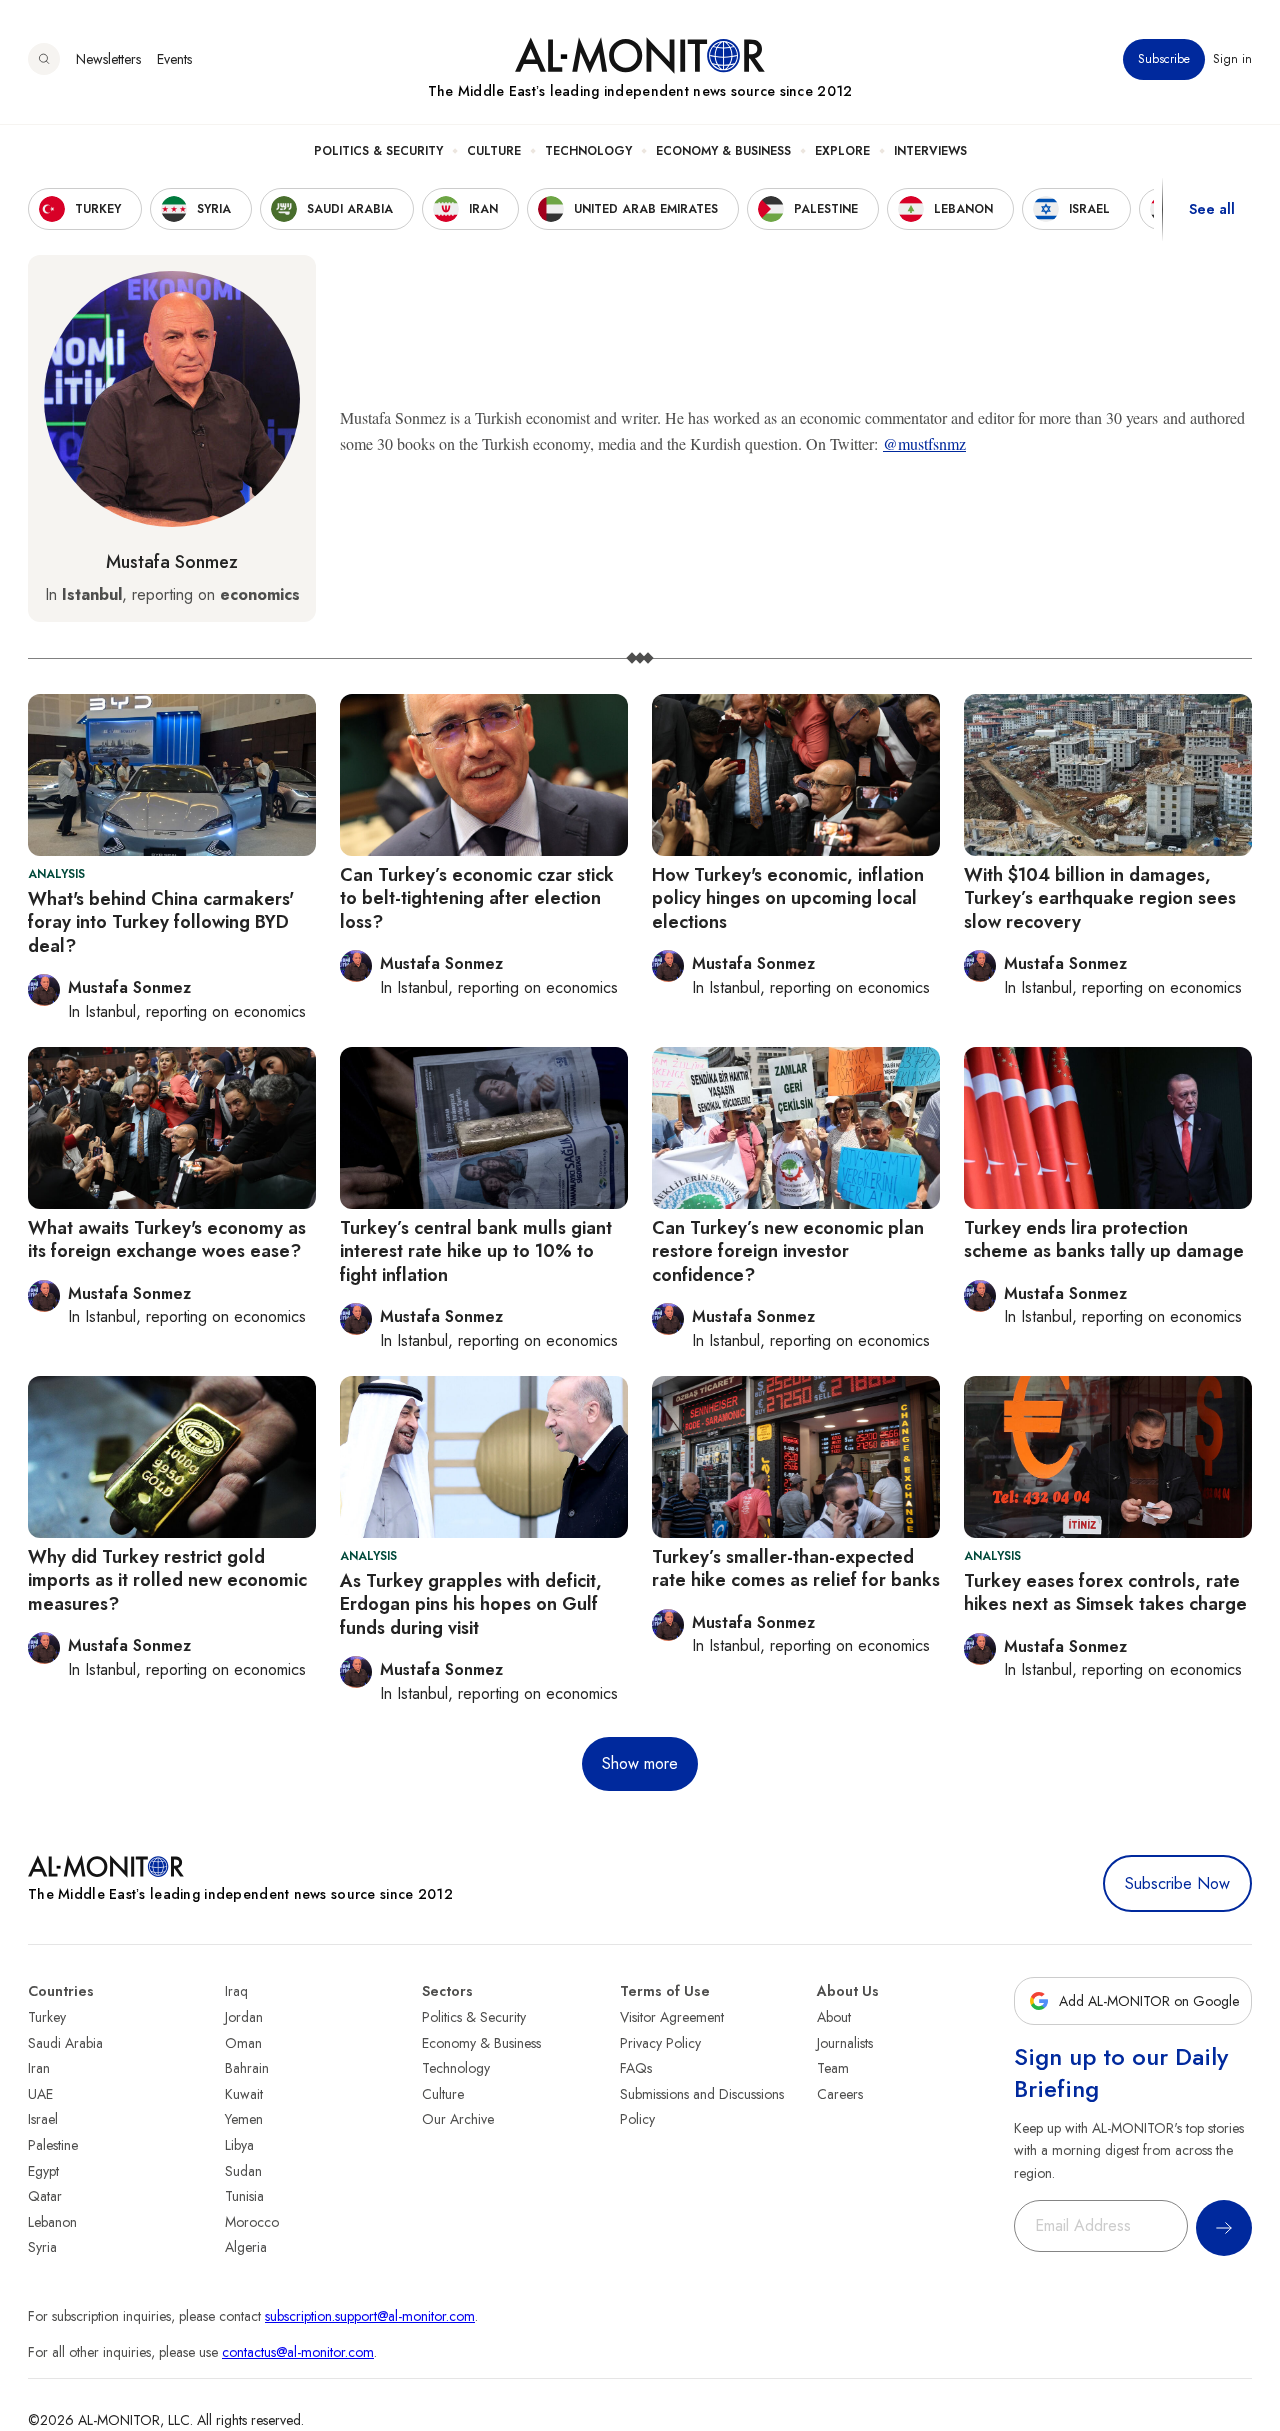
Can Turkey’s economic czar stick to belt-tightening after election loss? (477, 898)
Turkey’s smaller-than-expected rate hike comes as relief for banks (796, 1568)
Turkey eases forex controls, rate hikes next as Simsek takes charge (1105, 1592)
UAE (40, 2094)
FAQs (636, 2068)
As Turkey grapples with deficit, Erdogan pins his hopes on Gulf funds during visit (471, 1604)
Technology (588, 151)
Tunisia (244, 2196)
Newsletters (108, 59)
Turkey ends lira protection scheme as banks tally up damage (1104, 1239)
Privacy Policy (660, 2043)
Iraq (236, 1991)
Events (174, 59)
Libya (239, 2145)
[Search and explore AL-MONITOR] (44, 59)
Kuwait (244, 2094)
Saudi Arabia (65, 2043)
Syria (42, 2247)
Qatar (45, 2196)
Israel (43, 2119)
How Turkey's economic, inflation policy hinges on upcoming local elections (788, 898)
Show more (640, 1763)
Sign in (1232, 59)
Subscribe (1164, 59)
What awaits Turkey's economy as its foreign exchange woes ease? (167, 1239)
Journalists (845, 2043)
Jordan (244, 2017)
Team (833, 2068)
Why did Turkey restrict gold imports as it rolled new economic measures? (167, 1580)
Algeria (246, 2247)
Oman (243, 2043)
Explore (842, 151)
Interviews (930, 151)
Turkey (47, 2017)
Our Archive (458, 2119)
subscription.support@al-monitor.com (370, 2316)
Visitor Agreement (672, 2017)
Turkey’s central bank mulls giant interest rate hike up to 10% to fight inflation (476, 1251)
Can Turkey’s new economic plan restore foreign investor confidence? (788, 1251)
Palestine (53, 2145)
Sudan (243, 2171)
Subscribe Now (1177, 1883)
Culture (494, 151)
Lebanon (52, 2222)
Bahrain (247, 2068)
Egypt (43, 2171)
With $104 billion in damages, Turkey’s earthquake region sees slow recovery (1100, 898)
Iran (39, 2068)
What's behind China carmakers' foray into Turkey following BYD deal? (161, 922)
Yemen (244, 2119)
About (834, 2017)
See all (1212, 209)
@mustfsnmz (924, 443)
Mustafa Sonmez (172, 562)
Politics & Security (378, 151)
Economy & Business (723, 151)
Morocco (252, 2222)
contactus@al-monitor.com (298, 2352)
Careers (840, 2094)
